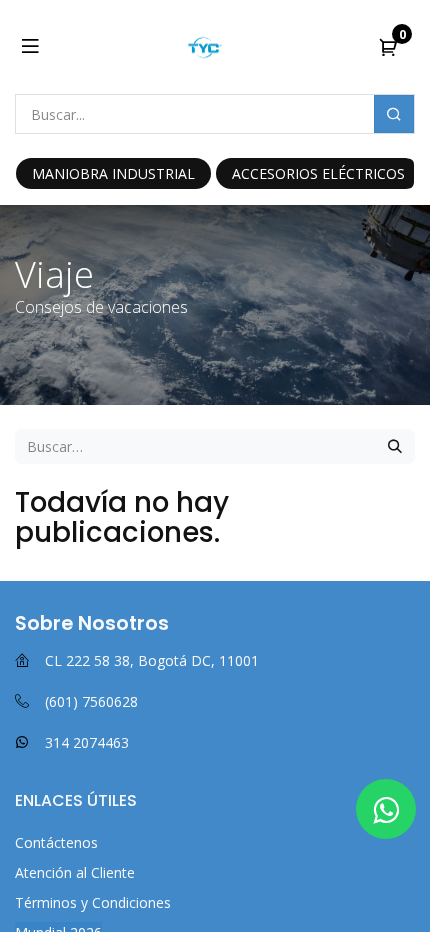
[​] (386, 809)
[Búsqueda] (395, 446)
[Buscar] (394, 114)
